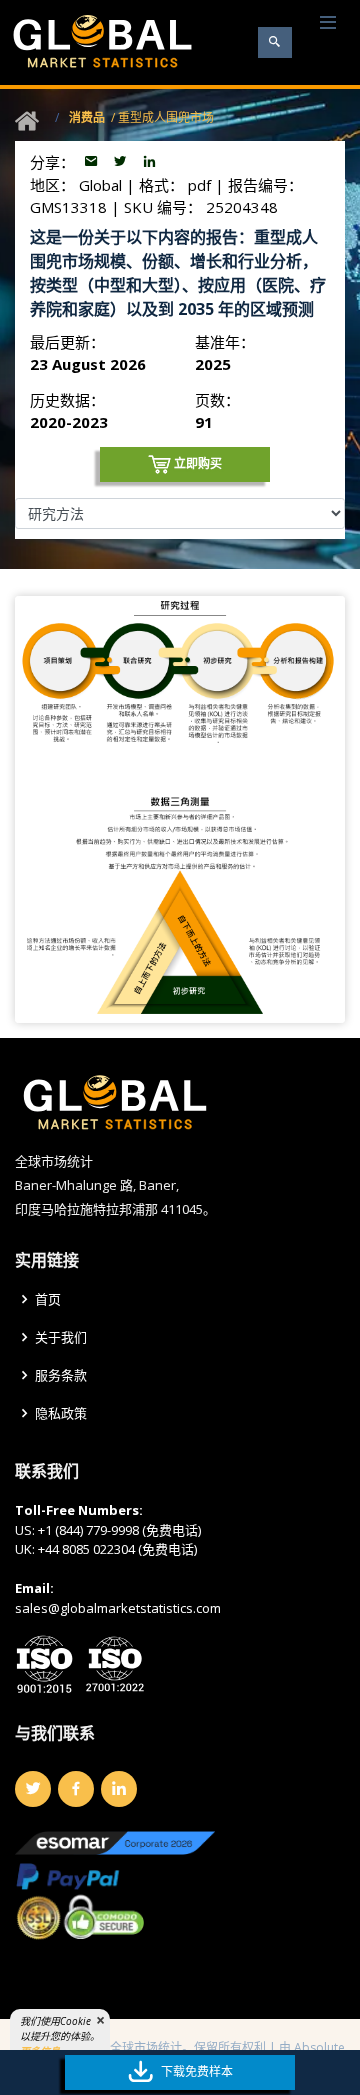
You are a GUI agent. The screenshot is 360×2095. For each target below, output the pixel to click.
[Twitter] (33, 1789)
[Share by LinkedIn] (149, 162)
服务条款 (61, 1375)
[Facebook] (76, 1789)
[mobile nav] (328, 23)
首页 (48, 1299)
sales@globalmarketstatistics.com (118, 1608)
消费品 (87, 117)
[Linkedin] (119, 1789)
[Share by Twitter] (122, 162)
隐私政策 (61, 1413)
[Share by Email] (93, 162)
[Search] (275, 42)
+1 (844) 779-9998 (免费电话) (119, 1530)
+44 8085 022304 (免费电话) (117, 1549)
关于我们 (61, 1337)
